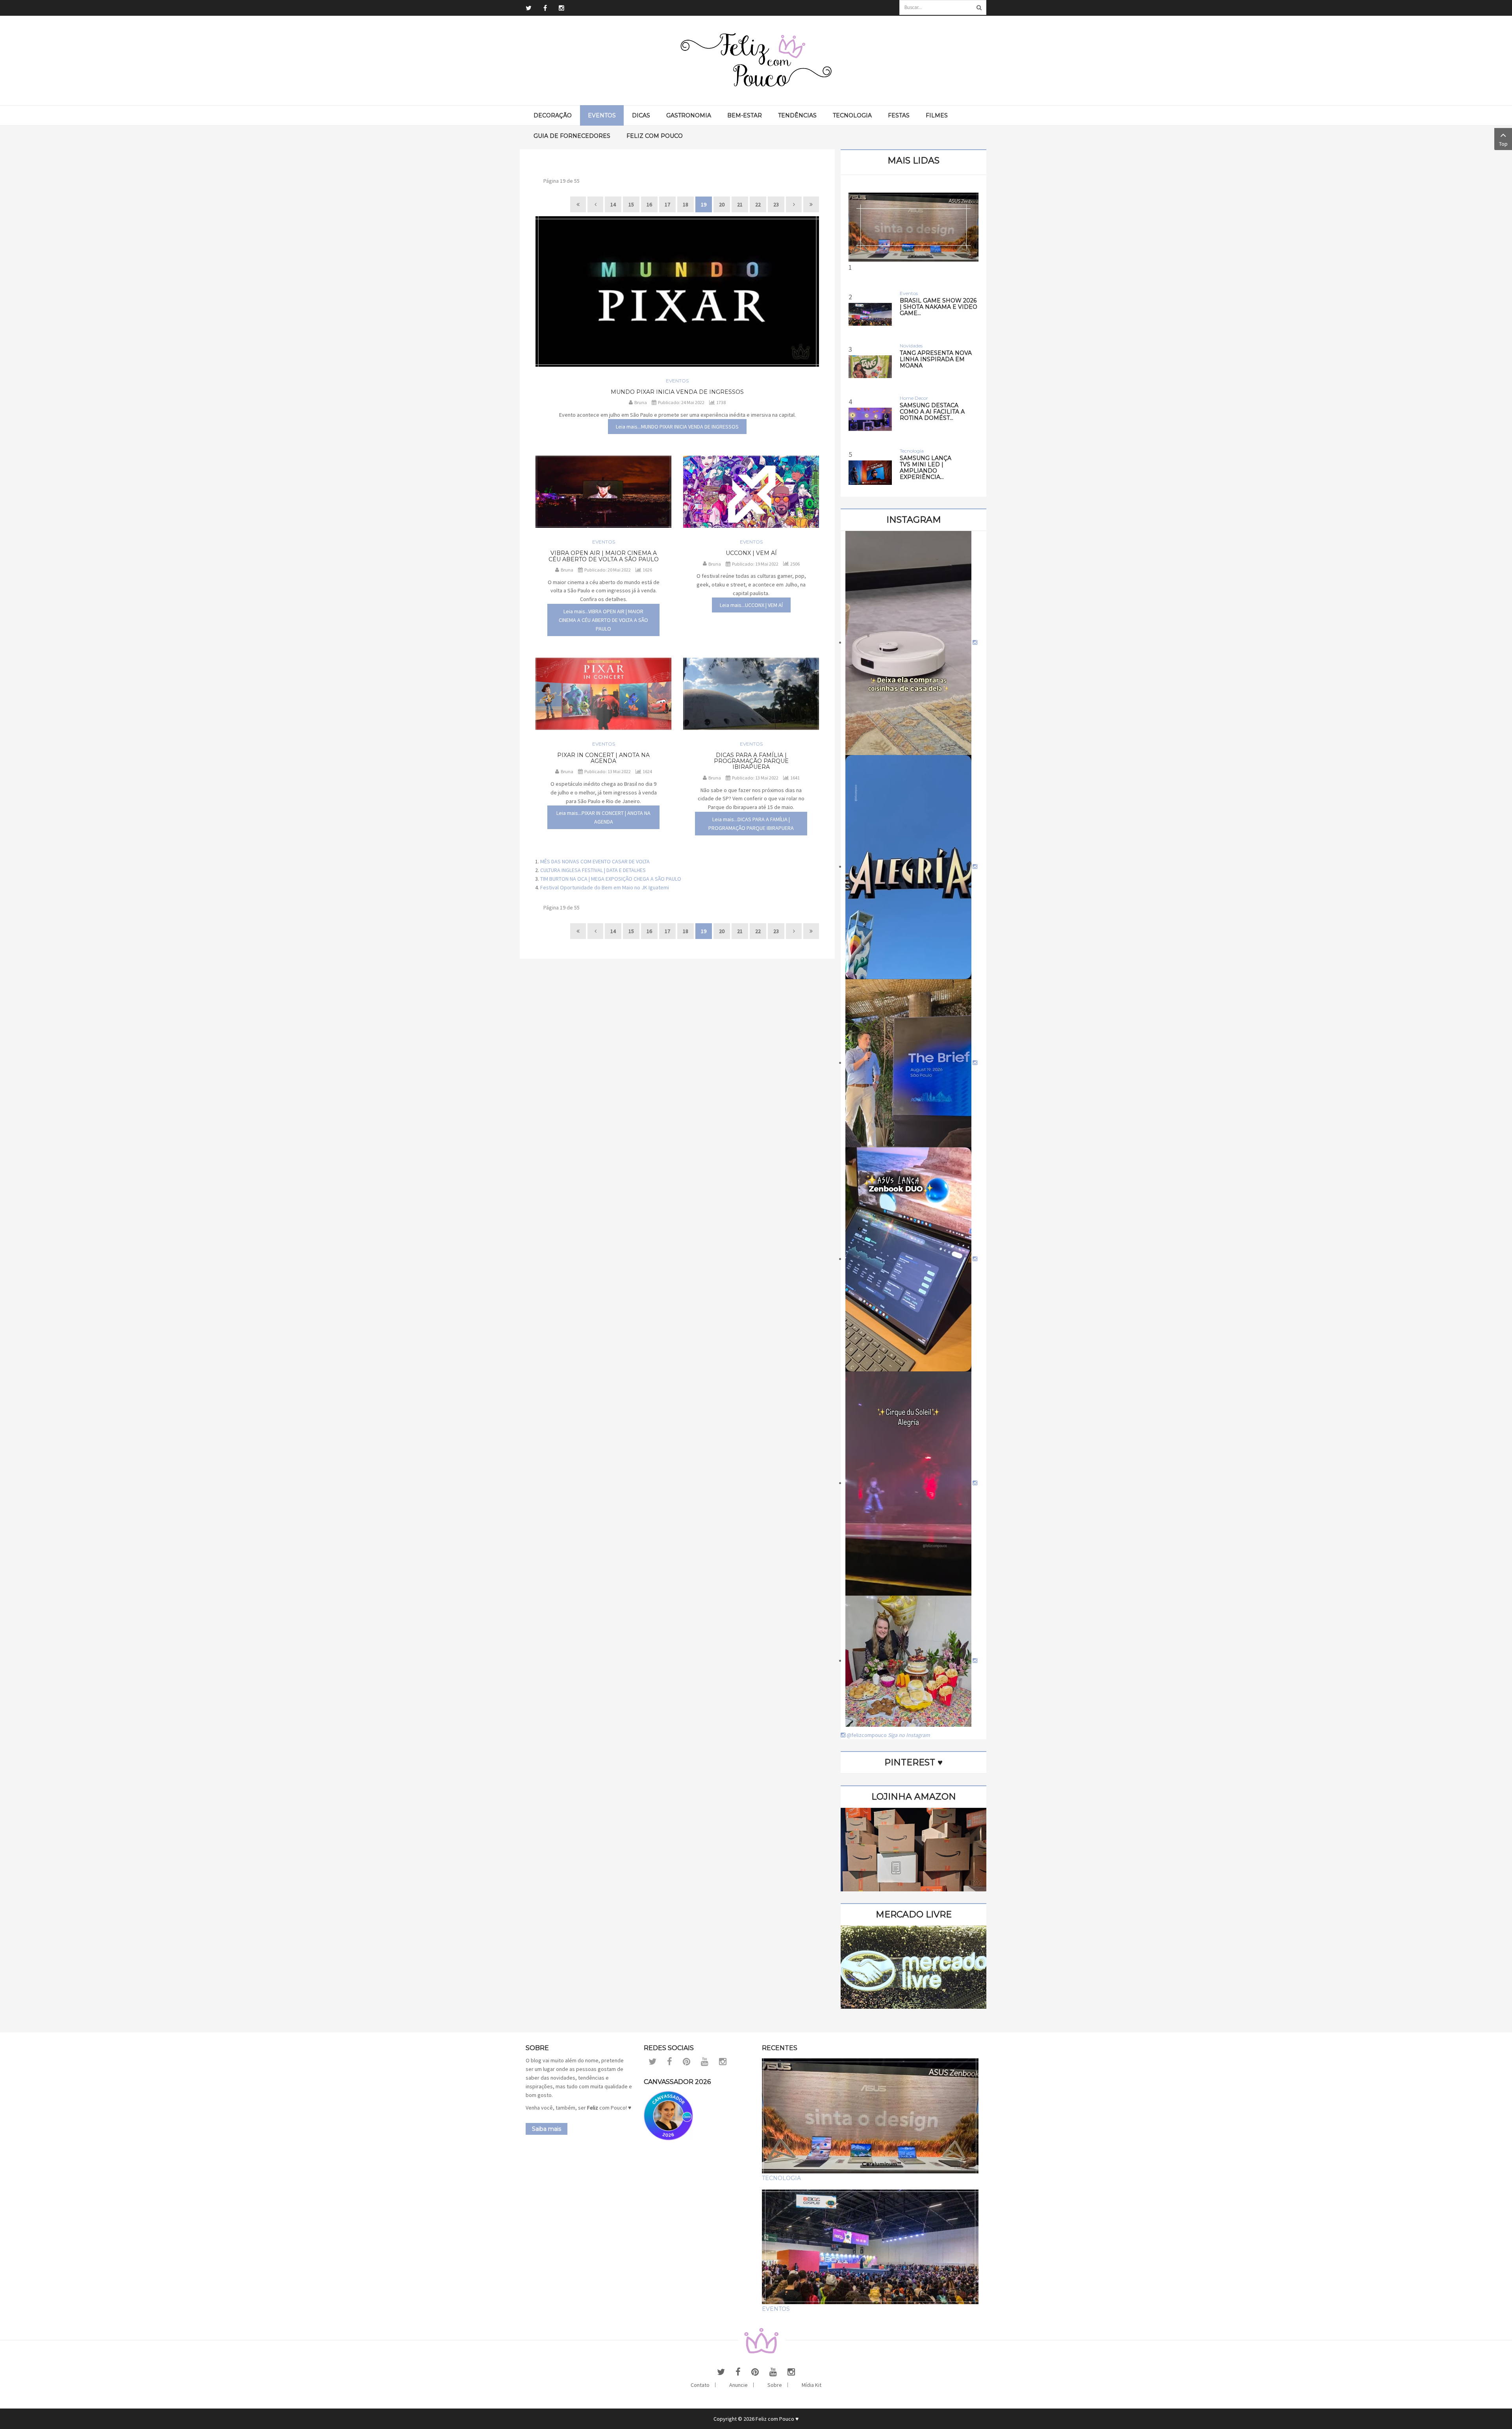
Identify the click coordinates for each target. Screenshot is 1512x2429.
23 (776, 204)
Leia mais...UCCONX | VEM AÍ (751, 605)
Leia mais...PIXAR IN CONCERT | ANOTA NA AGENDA (603, 817)
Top (1503, 144)
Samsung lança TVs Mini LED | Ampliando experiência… (926, 468)
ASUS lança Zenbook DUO (914, 332)
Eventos (677, 381)
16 (649, 204)
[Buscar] (979, 7)
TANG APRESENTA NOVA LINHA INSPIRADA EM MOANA (936, 359)
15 (631, 204)
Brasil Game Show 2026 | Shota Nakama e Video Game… (939, 307)
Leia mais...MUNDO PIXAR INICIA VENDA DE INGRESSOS (677, 427)
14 (613, 204)
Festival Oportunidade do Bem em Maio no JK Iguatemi (605, 887)
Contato (700, 2385)
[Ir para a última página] (811, 204)
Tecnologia (781, 2178)
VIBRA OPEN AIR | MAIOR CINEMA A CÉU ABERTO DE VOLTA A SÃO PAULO (604, 556)
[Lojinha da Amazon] (913, 1849)
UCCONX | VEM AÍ (751, 553)
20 (722, 204)
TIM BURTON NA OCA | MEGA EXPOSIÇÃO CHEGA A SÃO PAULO (611, 879)
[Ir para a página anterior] (595, 204)
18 (686, 204)
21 (740, 204)
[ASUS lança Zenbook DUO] (913, 227)
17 (667, 204)
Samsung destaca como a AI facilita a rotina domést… (932, 412)
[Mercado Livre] (913, 1967)
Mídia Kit (812, 2385)
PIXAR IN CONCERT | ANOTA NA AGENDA (603, 758)
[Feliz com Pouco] (756, 60)
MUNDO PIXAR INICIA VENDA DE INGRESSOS (677, 392)
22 (758, 204)
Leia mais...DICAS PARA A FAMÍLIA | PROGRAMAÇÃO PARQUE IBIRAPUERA (751, 824)
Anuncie (738, 2385)
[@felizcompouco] (911, 642)
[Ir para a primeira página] (578, 204)
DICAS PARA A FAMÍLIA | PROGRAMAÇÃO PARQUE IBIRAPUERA (751, 761)
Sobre (775, 2385)
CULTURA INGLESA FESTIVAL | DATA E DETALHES (593, 870)
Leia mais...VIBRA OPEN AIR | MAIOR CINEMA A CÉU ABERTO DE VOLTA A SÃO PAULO (603, 620)
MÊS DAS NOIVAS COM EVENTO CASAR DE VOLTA (595, 861)
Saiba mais (547, 2129)
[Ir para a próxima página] (794, 204)
